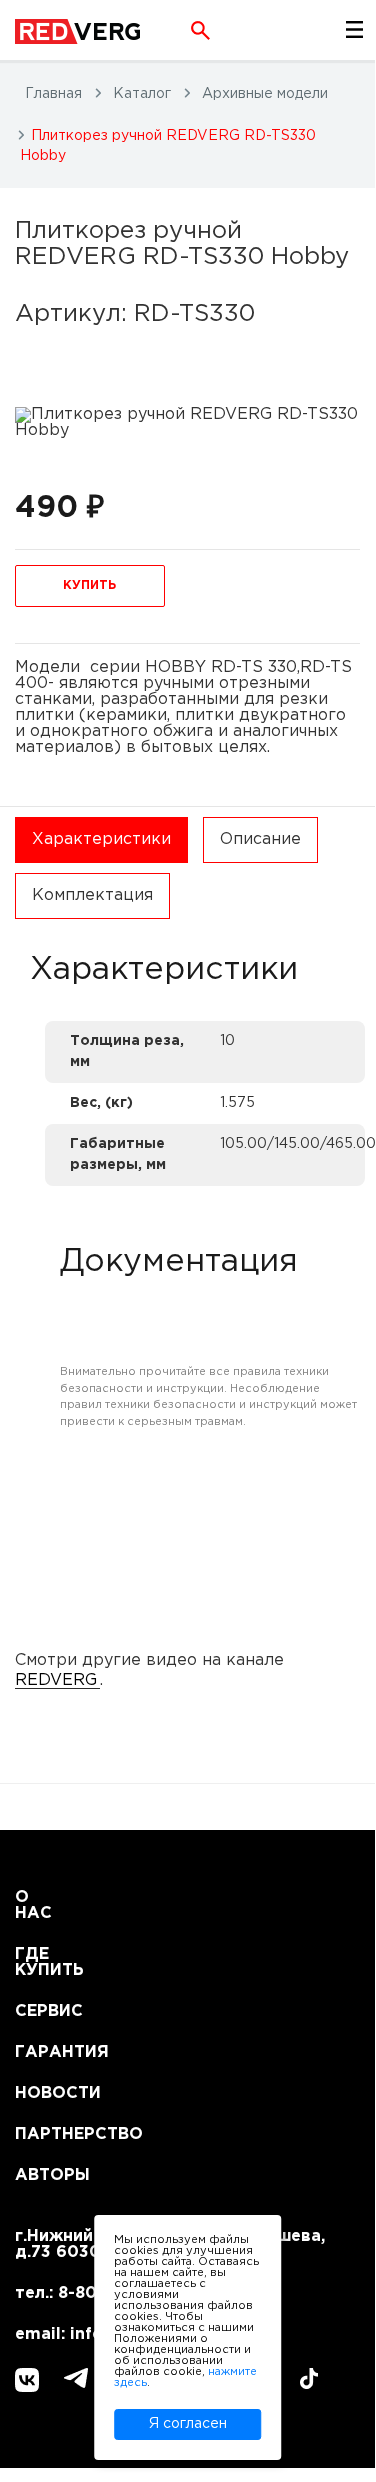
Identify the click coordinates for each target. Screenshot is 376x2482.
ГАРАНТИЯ (39, 2052)
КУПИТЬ (89, 585)
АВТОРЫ (39, 2175)
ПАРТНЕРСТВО (39, 2134)
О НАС (33, 1905)
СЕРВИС (39, 2011)
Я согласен (188, 2424)
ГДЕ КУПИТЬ (39, 1962)
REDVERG (56, 1680)
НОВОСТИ (39, 2093)
